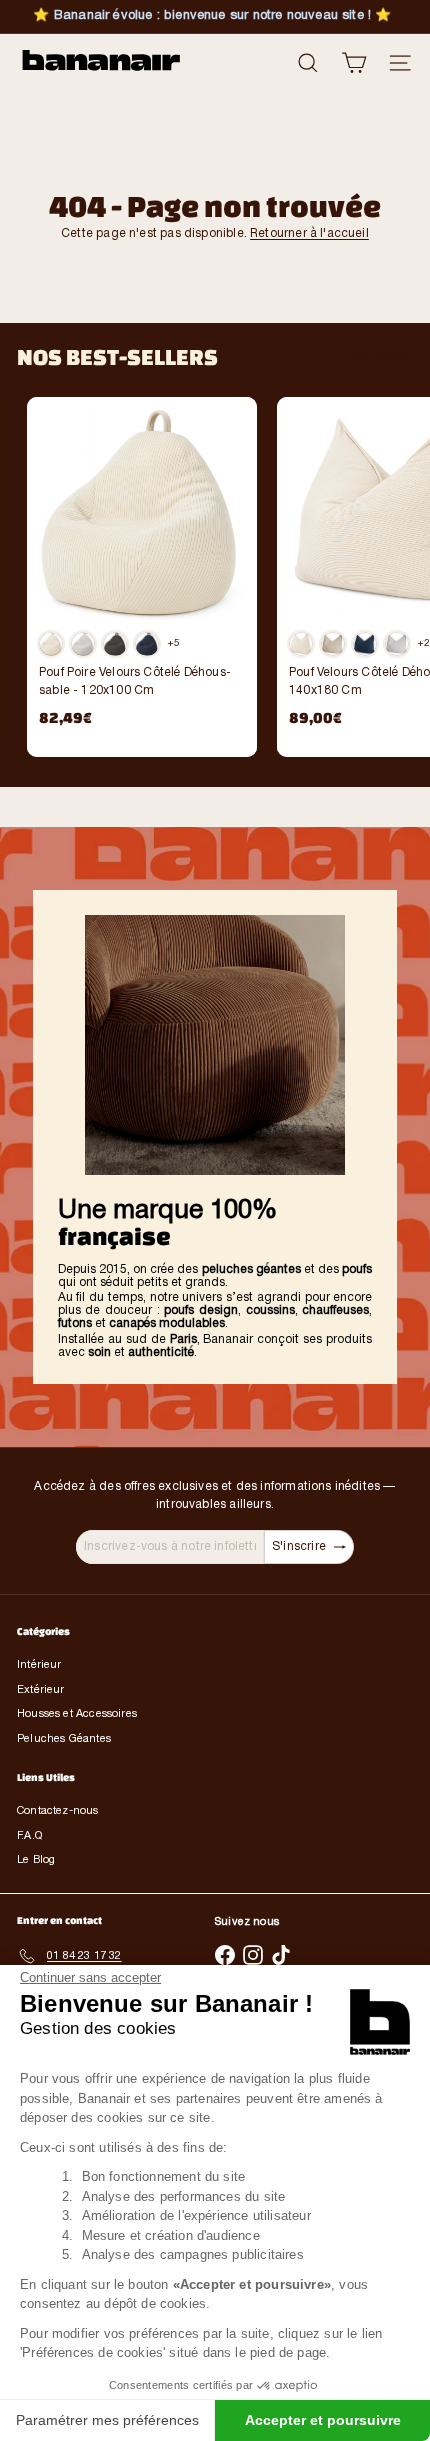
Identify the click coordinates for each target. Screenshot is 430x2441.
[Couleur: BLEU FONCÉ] (147, 644)
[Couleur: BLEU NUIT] (365, 644)
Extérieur (41, 1690)
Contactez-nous (58, 1811)
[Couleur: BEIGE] (333, 644)
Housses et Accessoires (77, 1714)
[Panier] (354, 63)
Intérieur (39, 1665)
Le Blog (36, 1860)
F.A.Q (29, 1836)
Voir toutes (383, 356)
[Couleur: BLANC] (51, 644)
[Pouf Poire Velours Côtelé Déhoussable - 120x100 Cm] (142, 568)
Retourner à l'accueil (309, 233)
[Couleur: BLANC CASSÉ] (301, 644)
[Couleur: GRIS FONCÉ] (115, 644)
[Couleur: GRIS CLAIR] (83, 644)
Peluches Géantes (64, 1739)
